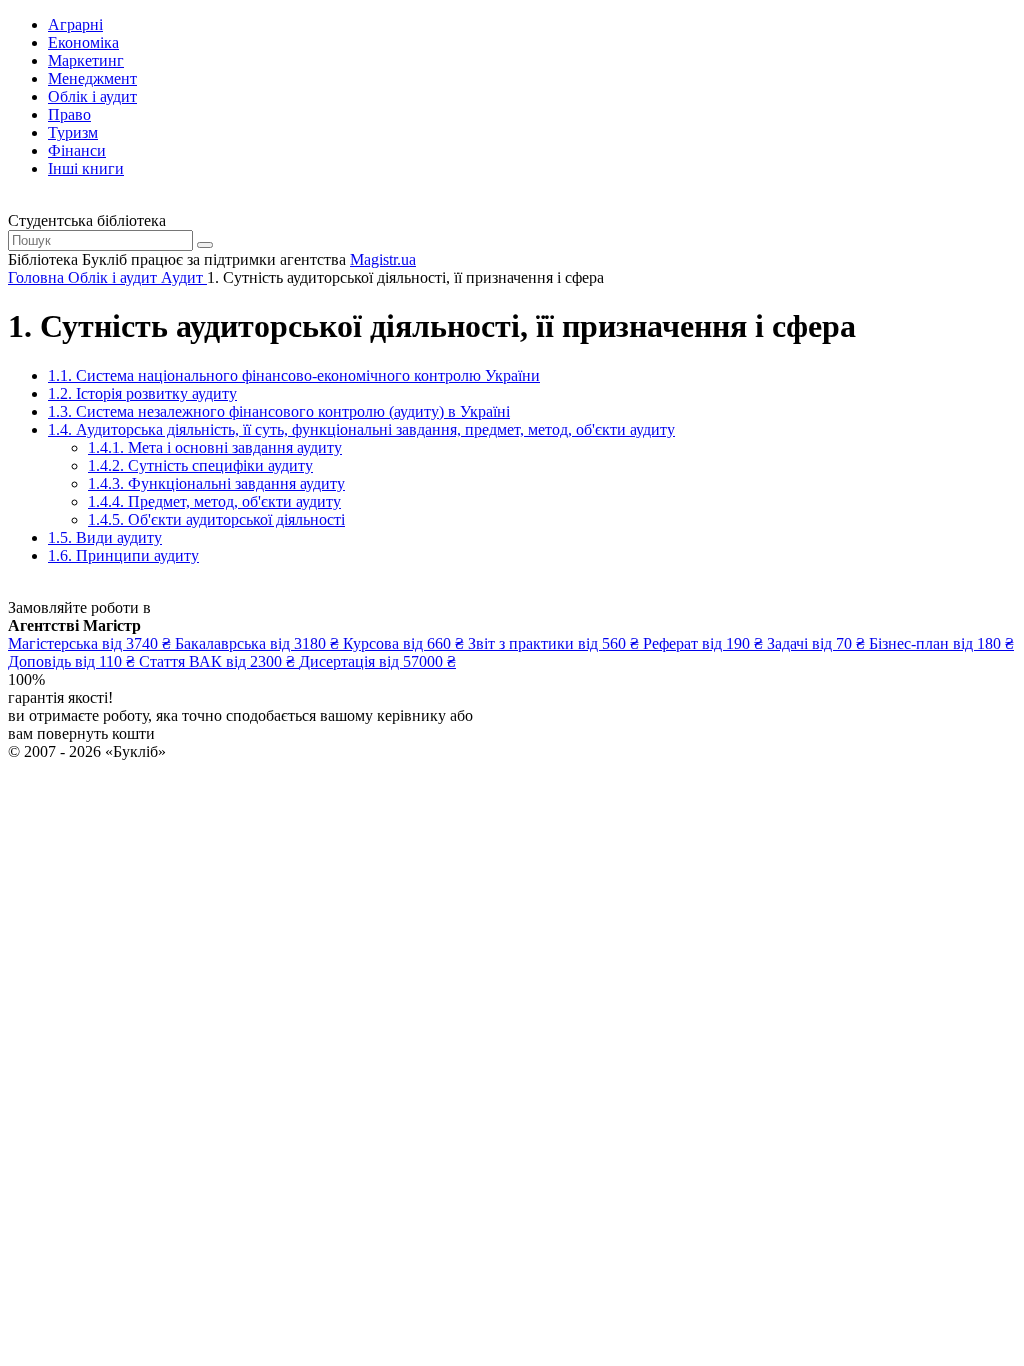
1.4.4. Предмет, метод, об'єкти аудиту (214, 501)
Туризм (73, 132)
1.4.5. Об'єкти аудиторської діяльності (216, 519)
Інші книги (86, 168)
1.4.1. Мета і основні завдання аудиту (215, 447)
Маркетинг (86, 60)
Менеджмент (92, 78)
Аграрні (75, 24)
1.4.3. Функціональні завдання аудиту (216, 483)
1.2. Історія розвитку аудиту (142, 393)
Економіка (83, 42)
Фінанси (77, 150)
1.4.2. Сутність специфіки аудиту (200, 465)
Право (69, 114)
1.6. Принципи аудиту (123, 555)
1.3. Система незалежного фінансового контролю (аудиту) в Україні (279, 411)
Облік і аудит (92, 96)
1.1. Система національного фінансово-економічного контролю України (294, 375)
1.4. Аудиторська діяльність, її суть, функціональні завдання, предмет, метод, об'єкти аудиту (361, 429)
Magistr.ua (383, 259)
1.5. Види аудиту (105, 537)
